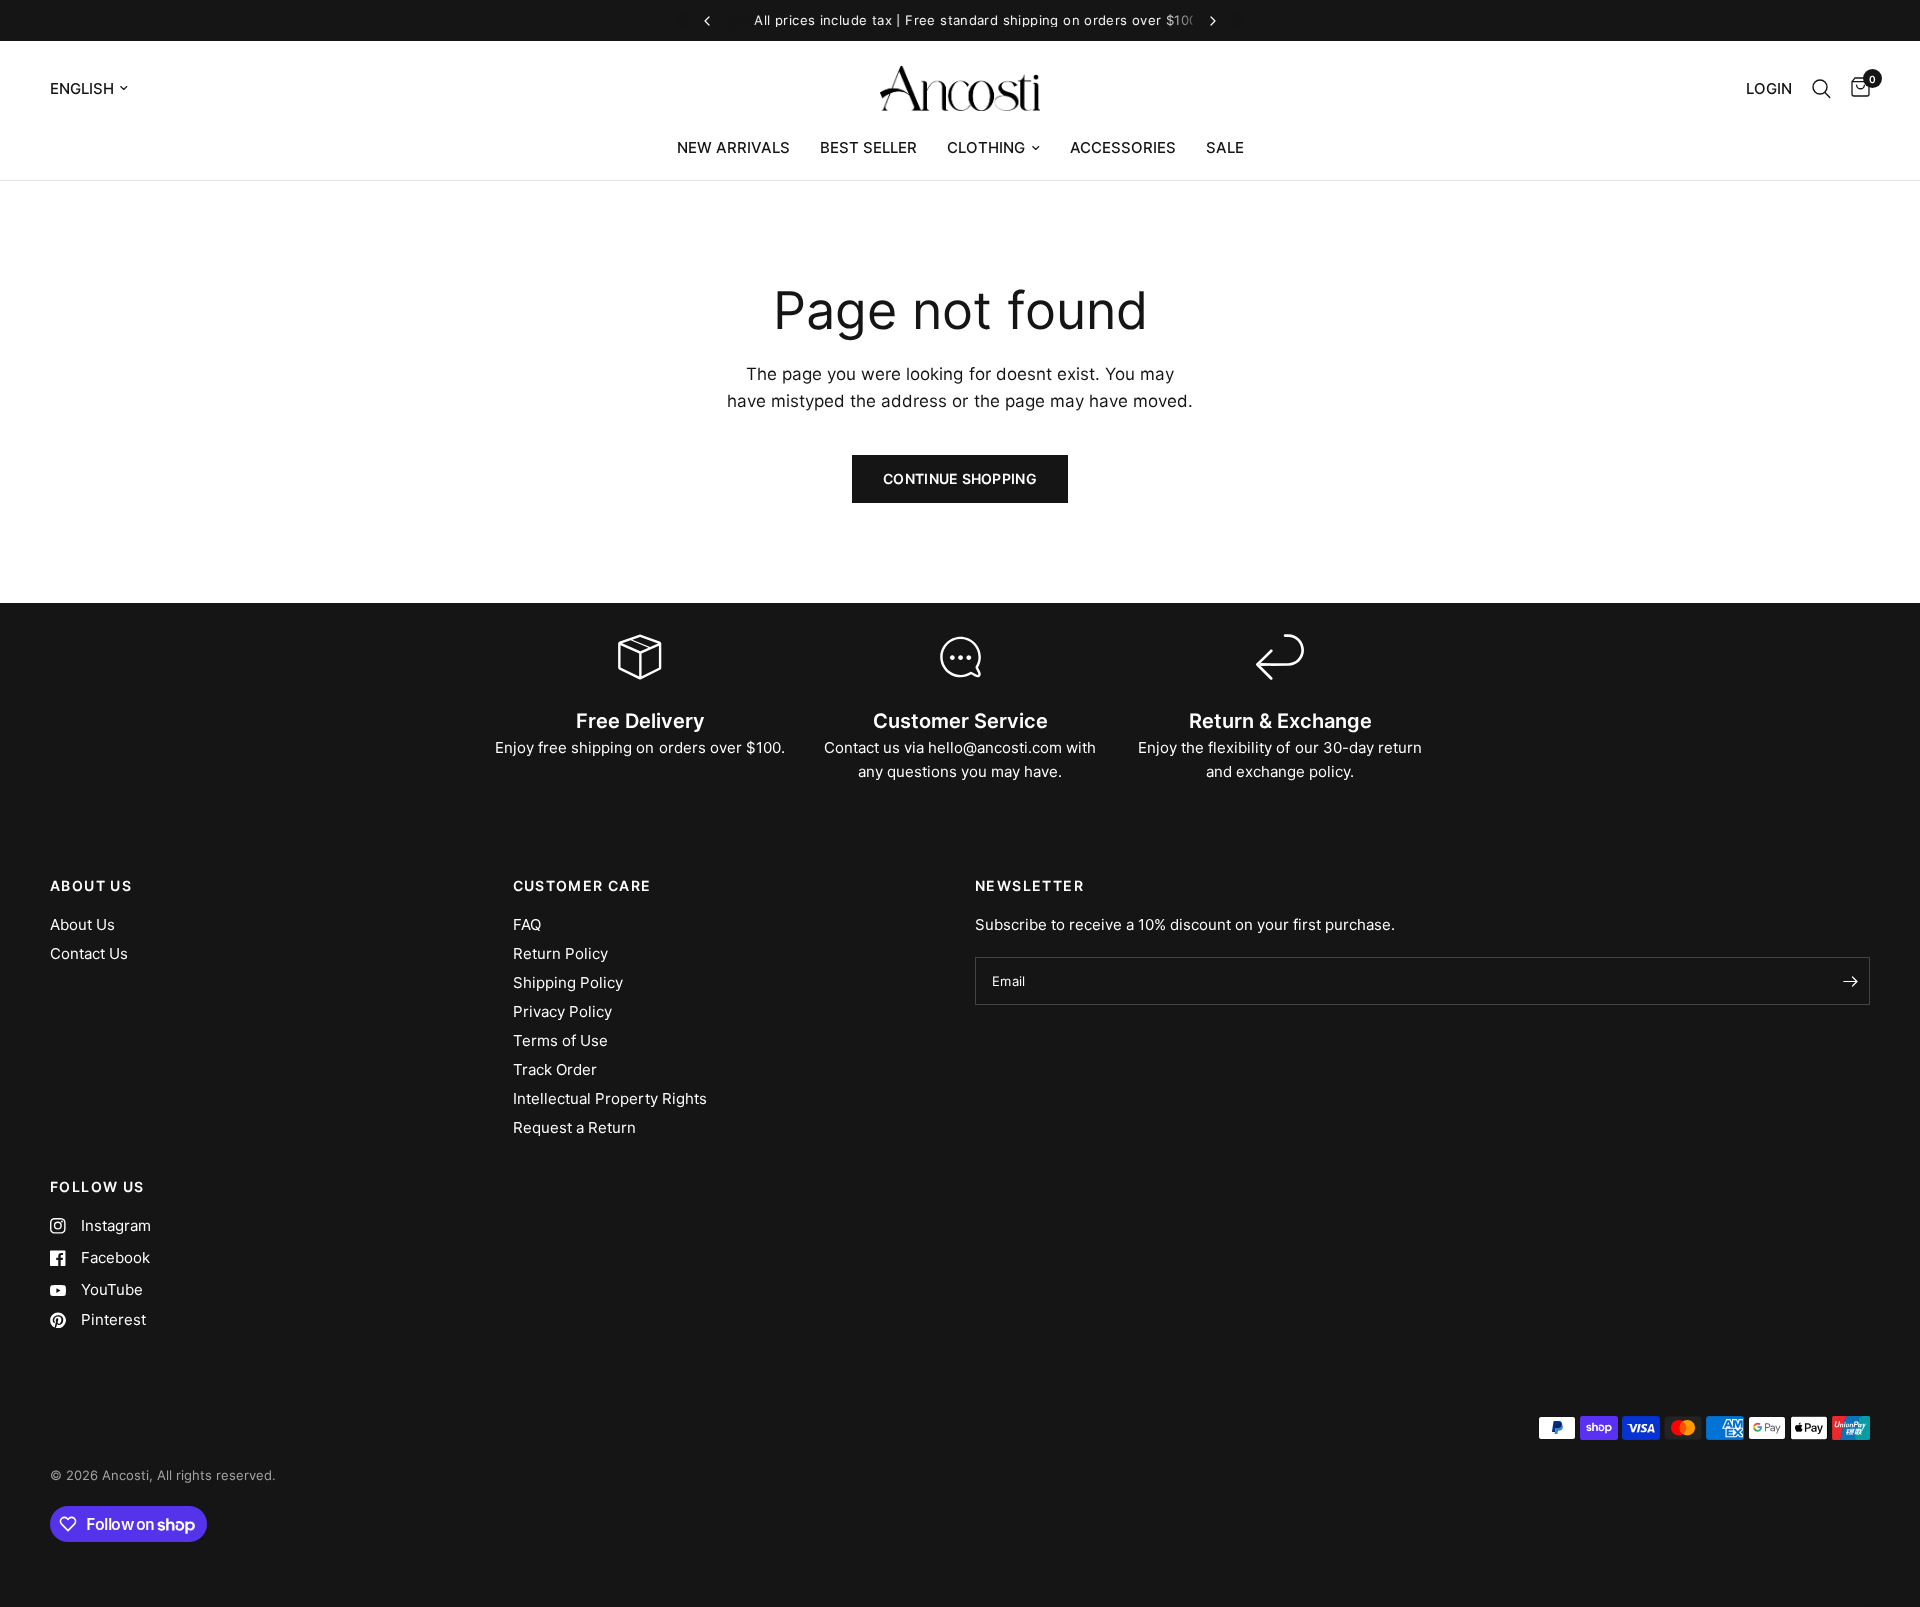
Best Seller (868, 147)
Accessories (1123, 147)
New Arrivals (733, 147)
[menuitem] (733, 148)
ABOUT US (91, 886)
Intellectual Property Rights (610, 1098)
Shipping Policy (568, 982)
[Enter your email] (1850, 981)
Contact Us (89, 953)
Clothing (986, 147)
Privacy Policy (562, 1011)
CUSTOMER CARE (582, 886)
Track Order (555, 1069)
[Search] (1821, 88)
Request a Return (574, 1127)
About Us (82, 924)
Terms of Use (560, 1040)
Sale (1225, 147)
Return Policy (560, 953)
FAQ (527, 924)
